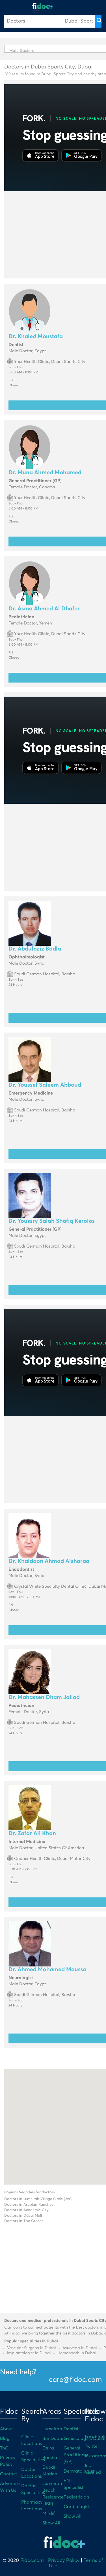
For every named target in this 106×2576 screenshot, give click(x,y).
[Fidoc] (43, 6)
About (7, 2429)
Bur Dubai (53, 2438)
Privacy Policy (64, 2561)
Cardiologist (77, 2507)
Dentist (71, 2429)
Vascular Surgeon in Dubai (32, 2348)
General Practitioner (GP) (76, 2455)
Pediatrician (76, 2497)
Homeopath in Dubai (77, 2353)
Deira (48, 2448)
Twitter (92, 2446)
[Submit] (98, 21)
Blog (5, 2438)
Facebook (95, 2437)
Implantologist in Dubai (29, 2353)
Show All (51, 2523)
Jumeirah (52, 2429)
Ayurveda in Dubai (80, 2348)
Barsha (50, 2458)
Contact (9, 2474)
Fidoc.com (32, 2561)
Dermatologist (79, 2471)
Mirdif (48, 2513)
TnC (4, 2448)
